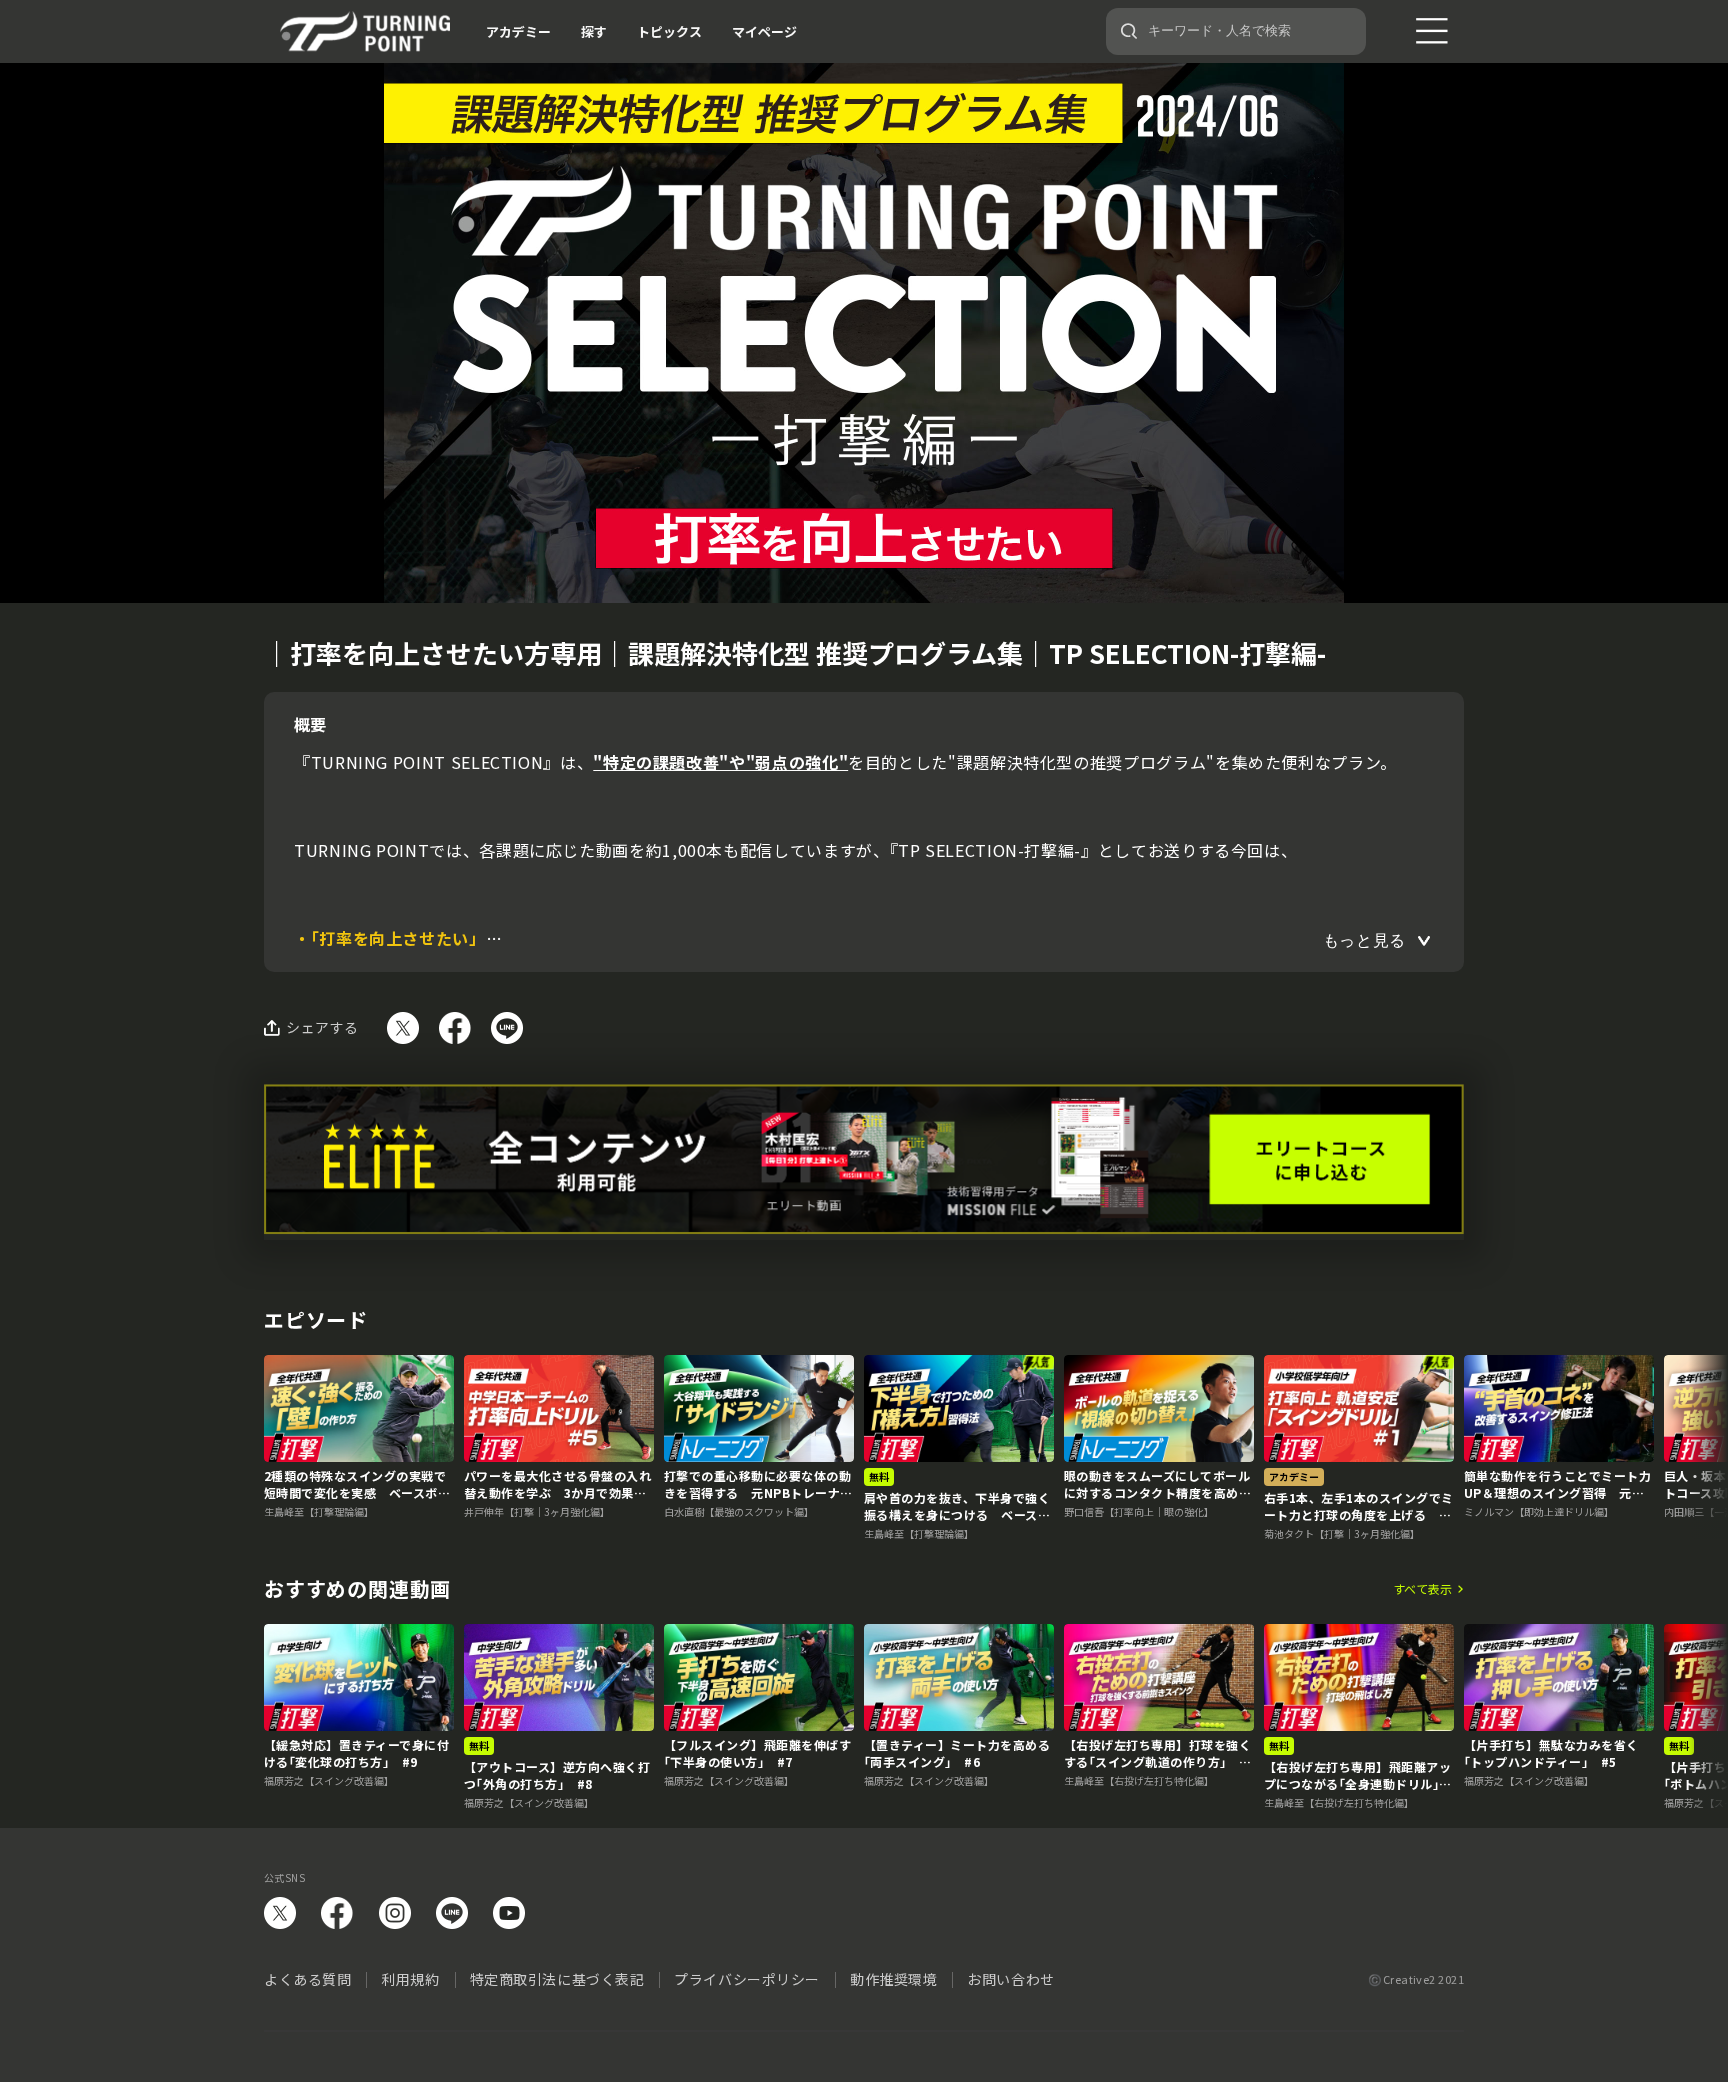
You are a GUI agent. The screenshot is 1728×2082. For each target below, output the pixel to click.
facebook (337, 1913)
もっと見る (1364, 940)
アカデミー (518, 31)
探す (594, 31)
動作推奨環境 (893, 1979)
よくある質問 (307, 1979)
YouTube (509, 1913)
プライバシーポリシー (747, 1979)
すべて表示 (1422, 1589)
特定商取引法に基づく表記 (557, 1979)
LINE (452, 1913)
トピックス (669, 31)
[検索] (1129, 31)
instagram (395, 1913)
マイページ (764, 31)
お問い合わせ (1010, 1979)
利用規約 (410, 1979)
